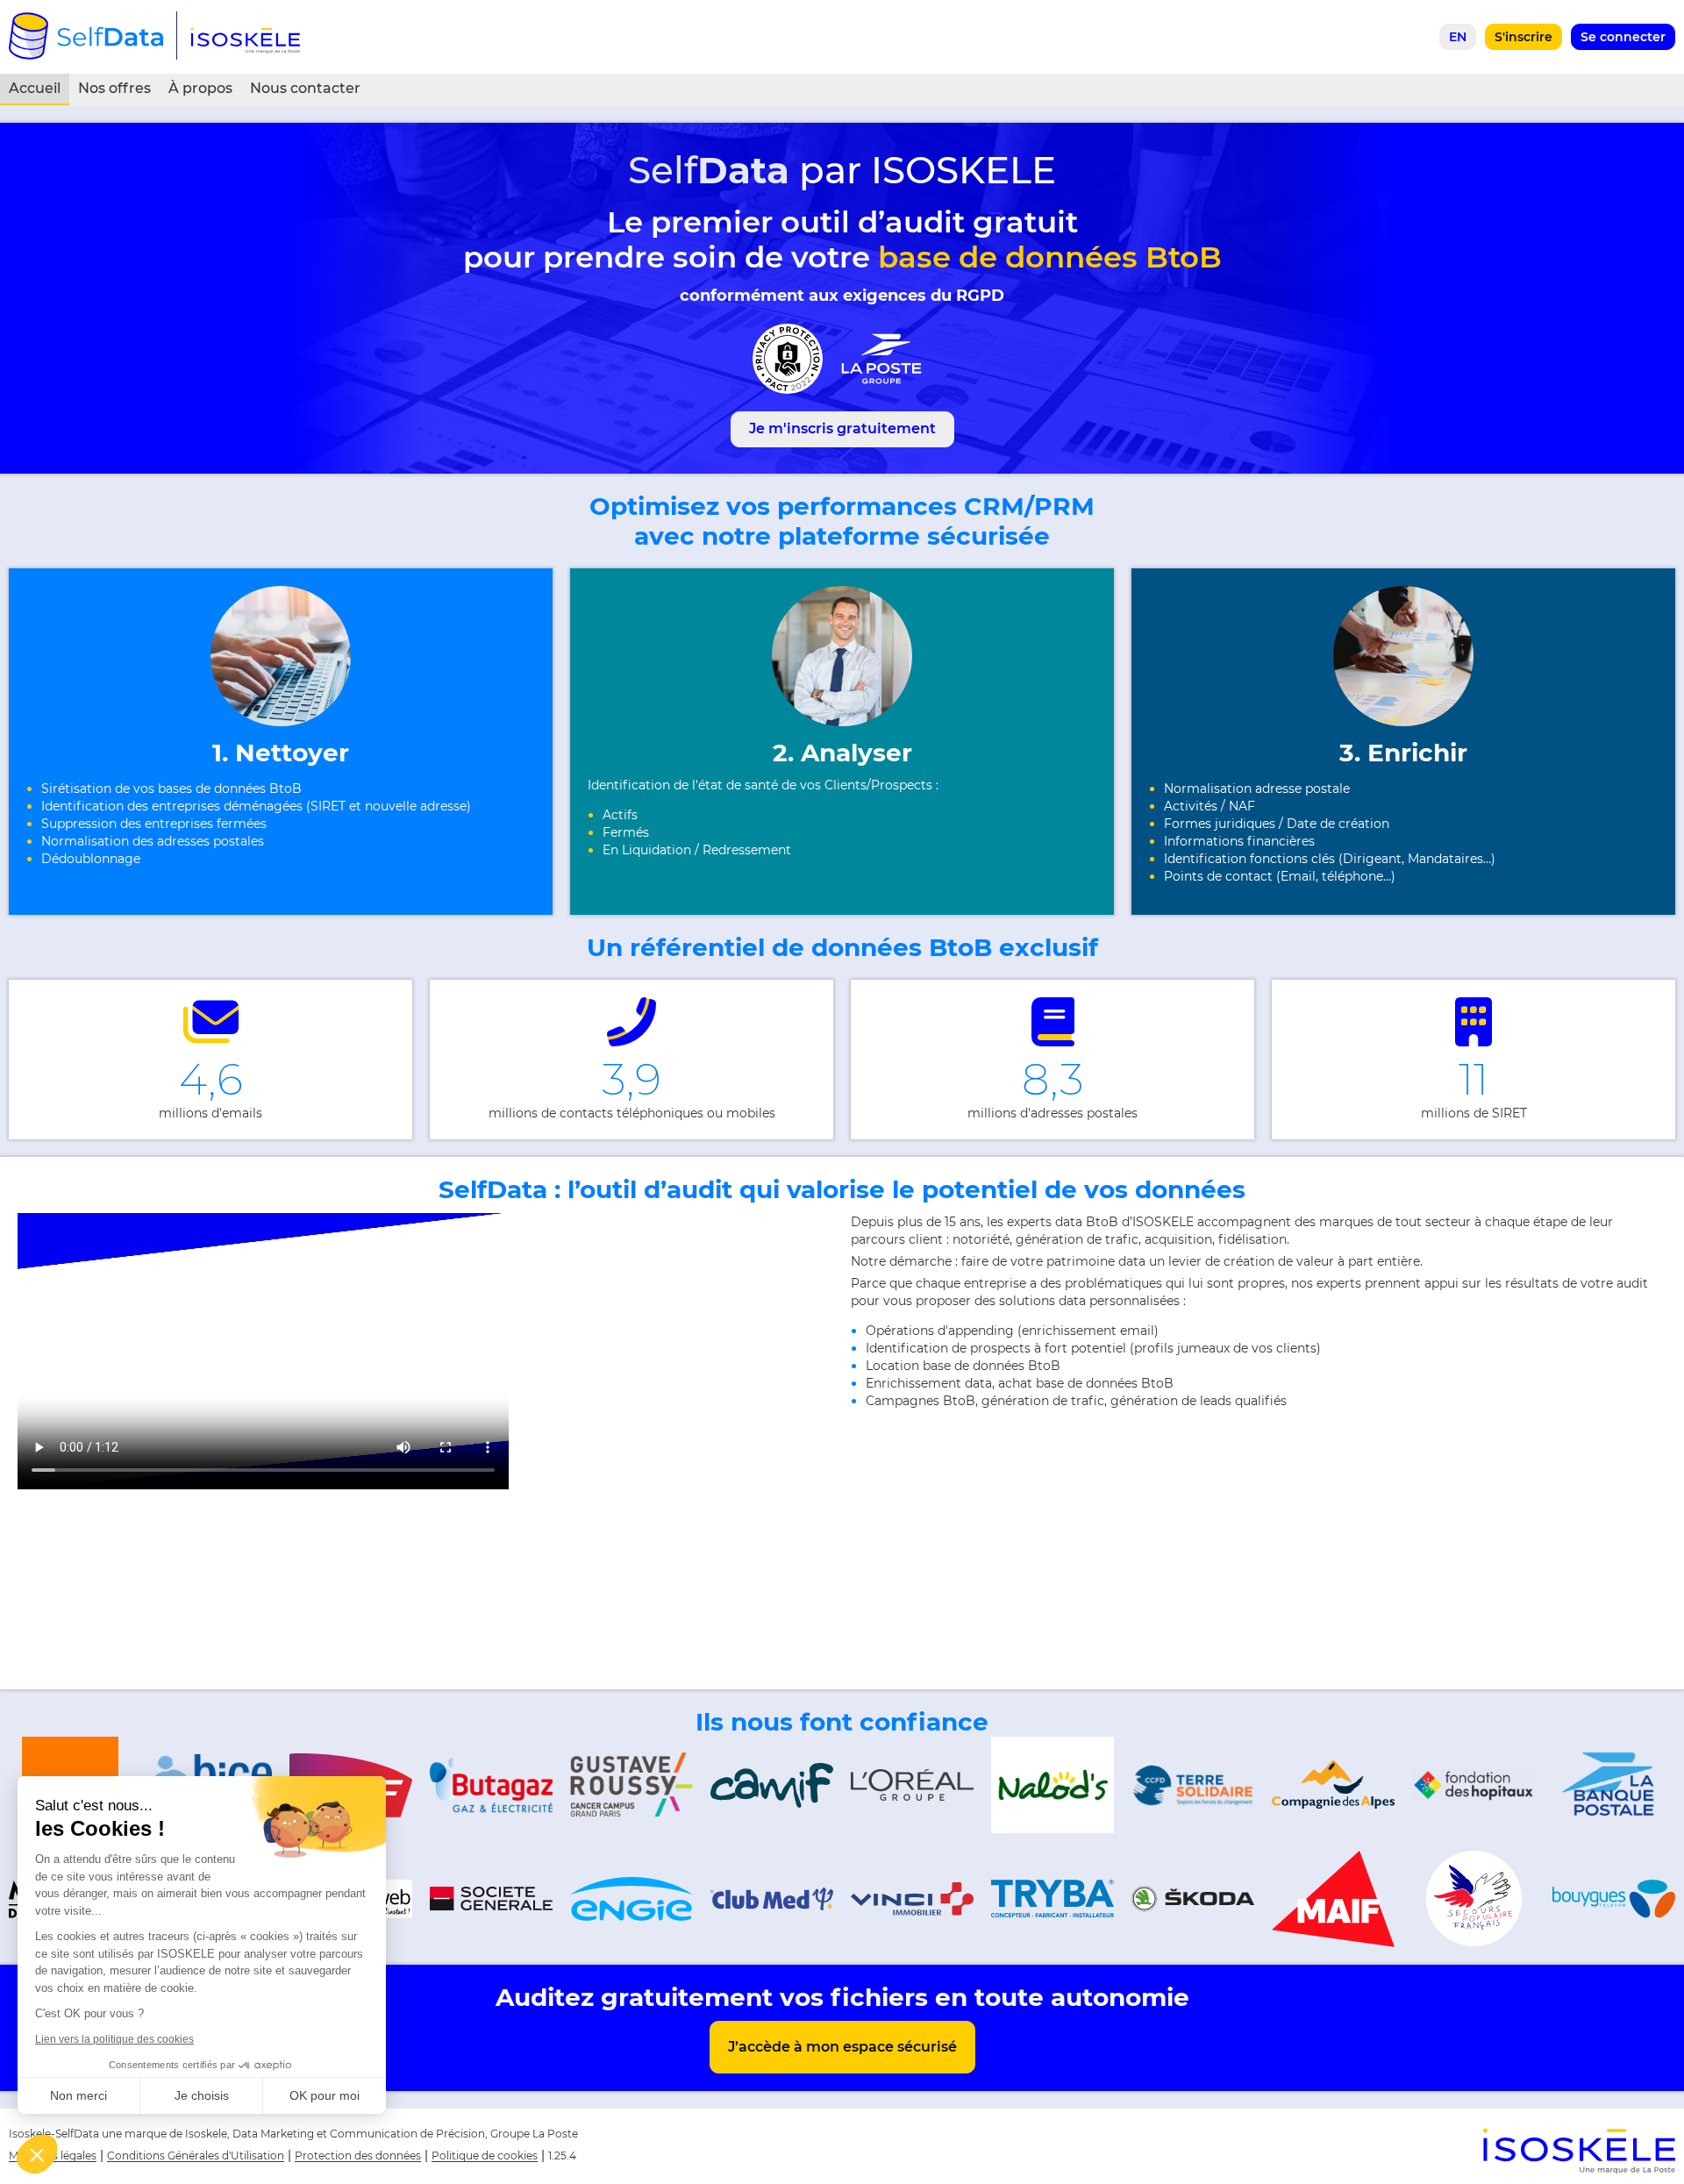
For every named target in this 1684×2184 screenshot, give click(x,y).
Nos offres (114, 88)
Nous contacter (305, 88)
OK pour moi (325, 2095)
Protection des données (358, 2155)
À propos (200, 88)
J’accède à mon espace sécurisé (842, 2047)
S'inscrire (1523, 37)
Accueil (35, 88)
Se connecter (1623, 37)
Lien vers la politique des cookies (114, 2039)
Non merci (78, 2095)
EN (1458, 37)
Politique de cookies (485, 2155)
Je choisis (202, 2095)
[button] (37, 2154)
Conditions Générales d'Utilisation (196, 2155)
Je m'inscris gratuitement (842, 428)
